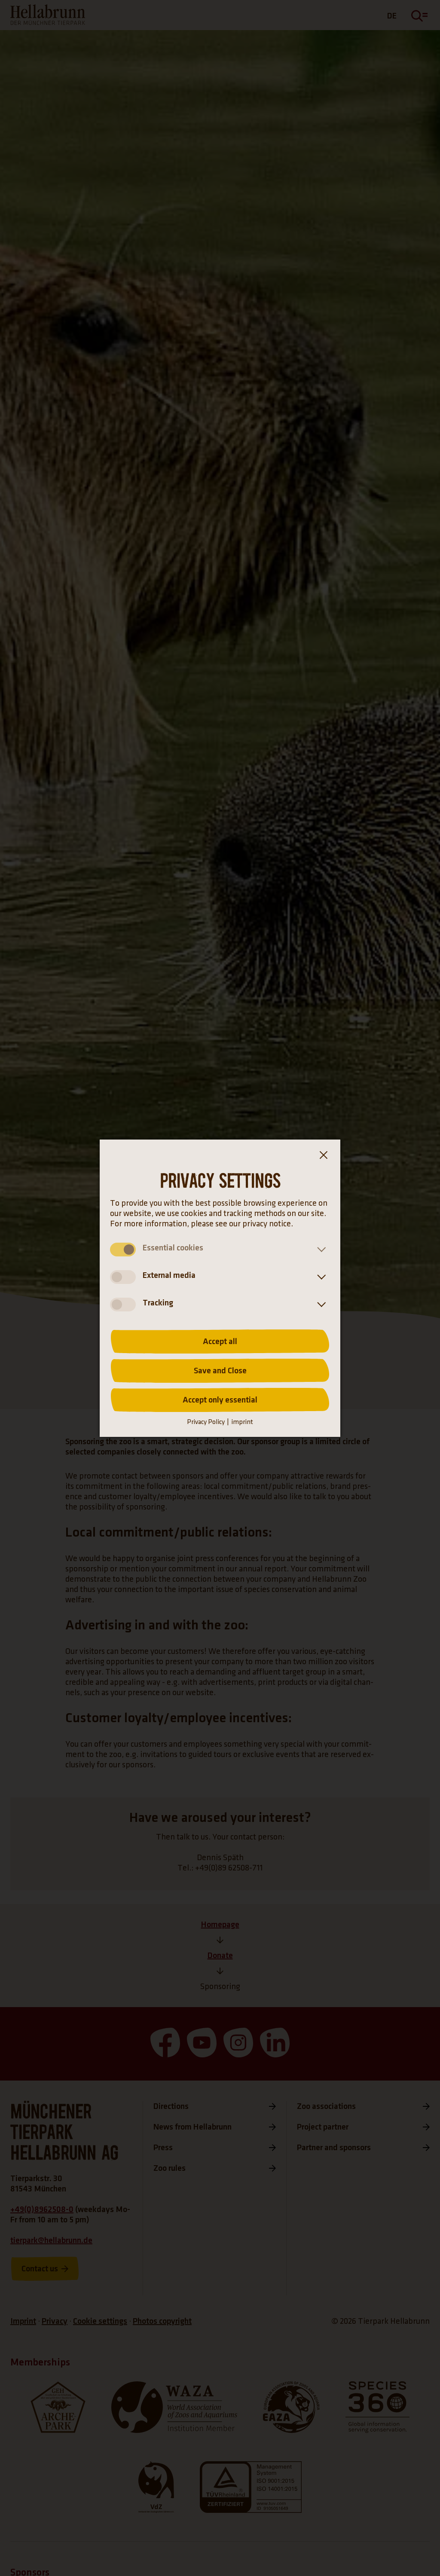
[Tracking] (320, 1305)
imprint (242, 1422)
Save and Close (220, 1371)
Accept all (220, 1341)
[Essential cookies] (320, 1250)
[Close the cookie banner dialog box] (323, 1157)
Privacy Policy (206, 1422)
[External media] (320, 1277)
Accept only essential (220, 1400)
